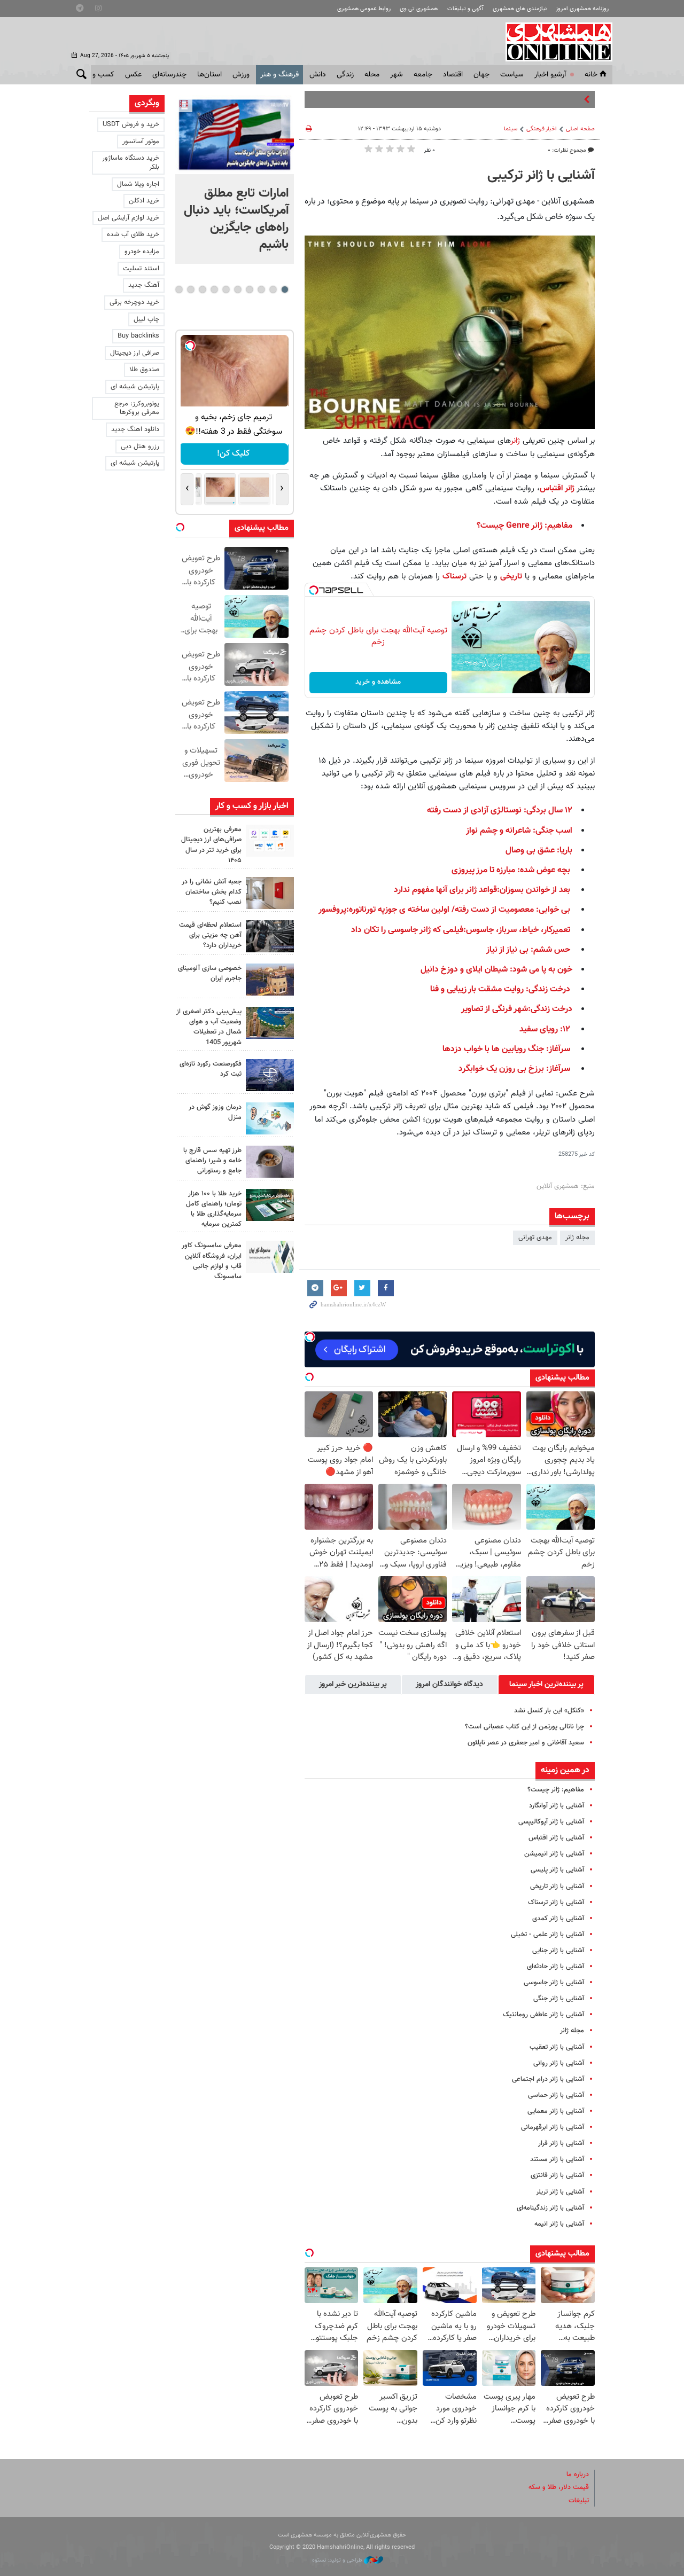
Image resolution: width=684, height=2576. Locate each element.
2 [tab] (273, 289)
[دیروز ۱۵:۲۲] (270, 1023)
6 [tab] (226, 289)
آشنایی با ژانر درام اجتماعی (548, 2079)
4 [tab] (249, 289)
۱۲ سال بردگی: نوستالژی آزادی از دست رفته (500, 811)
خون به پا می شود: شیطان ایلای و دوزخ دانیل (496, 970)
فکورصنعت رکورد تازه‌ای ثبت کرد (211, 1069)
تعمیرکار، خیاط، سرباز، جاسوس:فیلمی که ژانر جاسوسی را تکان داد (461, 930)
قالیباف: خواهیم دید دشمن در (539, 99)
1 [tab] (285, 289)
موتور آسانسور (141, 142)
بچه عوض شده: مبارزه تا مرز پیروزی (511, 870)
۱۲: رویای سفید (545, 1029)
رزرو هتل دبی (140, 447)
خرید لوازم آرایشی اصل (129, 218)
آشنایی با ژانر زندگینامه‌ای (550, 2208)
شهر (397, 75)
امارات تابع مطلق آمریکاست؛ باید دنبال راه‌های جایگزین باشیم (236, 219)
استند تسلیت (141, 269)
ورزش (241, 75)
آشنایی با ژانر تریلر (560, 2192)
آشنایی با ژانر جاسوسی (554, 1983)
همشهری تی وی (419, 9)
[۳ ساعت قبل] (235, 135)
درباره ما (578, 2475)
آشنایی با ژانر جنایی (558, 1951)
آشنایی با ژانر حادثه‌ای (555, 1967)
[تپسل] (314, 590)
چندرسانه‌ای (169, 75)
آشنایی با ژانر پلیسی (557, 1870)
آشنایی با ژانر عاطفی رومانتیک (543, 2015)
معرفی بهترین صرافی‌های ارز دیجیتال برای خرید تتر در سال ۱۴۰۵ (211, 845)
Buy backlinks (138, 336)
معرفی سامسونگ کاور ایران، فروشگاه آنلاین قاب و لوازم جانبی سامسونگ (212, 1261)
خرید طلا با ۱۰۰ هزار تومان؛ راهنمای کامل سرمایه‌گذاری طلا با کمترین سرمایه (214, 1209)
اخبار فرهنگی (542, 129)
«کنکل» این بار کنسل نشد (549, 1711)
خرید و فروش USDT (131, 124)
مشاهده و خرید (378, 682)
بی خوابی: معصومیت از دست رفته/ (510, 910)
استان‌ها (209, 75)
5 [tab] (238, 289)
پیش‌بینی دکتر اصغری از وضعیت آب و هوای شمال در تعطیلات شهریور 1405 (209, 1027)
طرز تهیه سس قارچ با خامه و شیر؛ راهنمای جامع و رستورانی (212, 1161)
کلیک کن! (234, 454)
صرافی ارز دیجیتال (135, 353)
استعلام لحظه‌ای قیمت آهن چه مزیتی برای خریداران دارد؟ (210, 935)
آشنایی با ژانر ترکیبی (541, 176)
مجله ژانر (577, 1238)
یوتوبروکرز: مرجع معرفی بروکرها (137, 408)
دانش (318, 75)
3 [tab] (261, 289)
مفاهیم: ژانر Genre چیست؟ (524, 526)
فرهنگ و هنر (279, 75)
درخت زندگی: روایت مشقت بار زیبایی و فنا (500, 989)
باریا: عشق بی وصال (539, 851)
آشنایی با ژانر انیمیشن (554, 1854)
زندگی (345, 75)
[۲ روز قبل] (270, 1162)
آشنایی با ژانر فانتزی (557, 2175)
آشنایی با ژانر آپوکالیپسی (551, 1822)
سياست (512, 75)
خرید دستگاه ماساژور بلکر (131, 163)
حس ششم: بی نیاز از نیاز (528, 950)
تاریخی (511, 576)
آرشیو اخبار (550, 75)
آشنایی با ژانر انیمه (559, 2224)
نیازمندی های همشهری (520, 9)
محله (372, 75)
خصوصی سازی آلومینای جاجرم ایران (210, 973)
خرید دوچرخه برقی (134, 302)
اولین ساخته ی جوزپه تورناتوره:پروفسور (384, 910)
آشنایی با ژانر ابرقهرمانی (553, 2127)
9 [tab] (191, 289)
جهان (481, 75)
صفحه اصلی (580, 129)
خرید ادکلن (144, 201)
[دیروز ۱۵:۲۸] (270, 936)
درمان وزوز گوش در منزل (215, 1112)
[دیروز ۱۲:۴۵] (270, 1075)
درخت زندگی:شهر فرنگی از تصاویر (517, 1009)
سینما (511, 129)
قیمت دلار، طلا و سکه (559, 2487)
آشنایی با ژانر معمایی (556, 2111)
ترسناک (454, 576)
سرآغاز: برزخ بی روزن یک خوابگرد (514, 1069)
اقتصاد (453, 75)
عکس (133, 75)
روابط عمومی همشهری (364, 9)
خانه (591, 75)
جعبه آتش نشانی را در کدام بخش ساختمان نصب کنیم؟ (212, 892)
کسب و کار (98, 75)
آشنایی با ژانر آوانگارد (557, 1806)
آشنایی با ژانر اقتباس (556, 1838)
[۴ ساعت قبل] (270, 841)
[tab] (546, 1685)
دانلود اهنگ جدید (135, 429)
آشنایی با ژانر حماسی (556, 2095)
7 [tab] (214, 289)
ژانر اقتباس (557, 488)
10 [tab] (179, 289)
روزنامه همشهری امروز (582, 9)
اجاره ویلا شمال (138, 184)
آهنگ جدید (144, 285)
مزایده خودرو (142, 252)
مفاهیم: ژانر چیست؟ (556, 1790)
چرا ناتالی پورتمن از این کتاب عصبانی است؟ (524, 1727)
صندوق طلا (144, 370)
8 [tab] (202, 289)
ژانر (516, 441)
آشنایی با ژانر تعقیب (557, 2047)
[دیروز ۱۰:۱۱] (270, 1118)
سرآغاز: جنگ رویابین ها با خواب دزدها (506, 1049)
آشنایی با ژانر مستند (557, 2159)
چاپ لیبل (146, 319)
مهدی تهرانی (535, 1238)
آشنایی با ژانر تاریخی (557, 1886)
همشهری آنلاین (554, 42)
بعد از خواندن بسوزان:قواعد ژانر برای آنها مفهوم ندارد (482, 890)
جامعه (423, 75)
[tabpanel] (235, 179)
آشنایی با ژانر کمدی (558, 1919)
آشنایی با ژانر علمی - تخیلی (547, 1935)
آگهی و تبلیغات (465, 9)
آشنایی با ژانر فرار (561, 2143)
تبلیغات (579, 2501)
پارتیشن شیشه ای (135, 387)
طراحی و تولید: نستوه (338, 2560)
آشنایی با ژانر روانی (559, 2063)
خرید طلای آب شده (133, 234)
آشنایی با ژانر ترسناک (556, 1902)
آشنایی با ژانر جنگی (559, 1999)
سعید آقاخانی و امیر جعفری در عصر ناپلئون (526, 1743)
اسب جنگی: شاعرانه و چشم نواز (519, 831)
